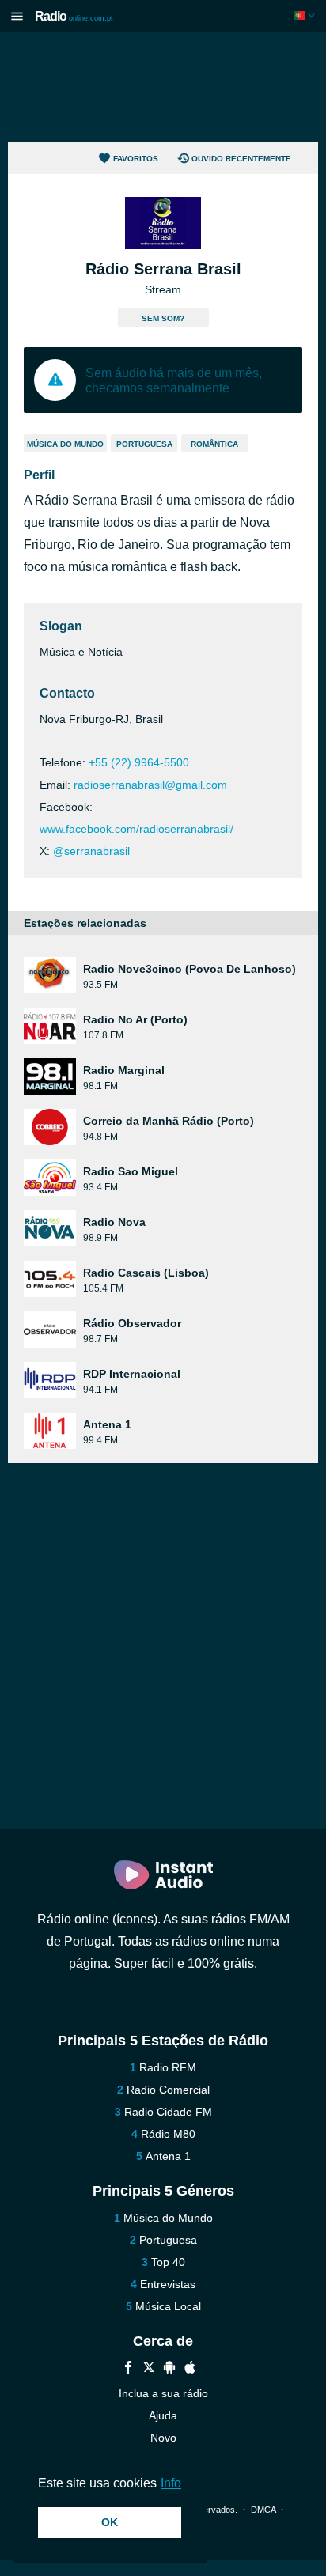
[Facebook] (128, 2369)
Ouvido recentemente (241, 159)
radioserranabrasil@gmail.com (150, 785)
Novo (163, 2438)
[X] (149, 2369)
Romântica (214, 444)
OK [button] (110, 2522)
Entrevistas (168, 2284)
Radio (74, 16)
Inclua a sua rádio (163, 2393)
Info (171, 2483)
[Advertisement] (163, 87)
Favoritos (136, 159)
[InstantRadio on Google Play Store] (169, 2369)
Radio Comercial (168, 2090)
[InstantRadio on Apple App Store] (190, 2369)
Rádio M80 (168, 2134)
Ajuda (163, 2415)
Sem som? (163, 318)
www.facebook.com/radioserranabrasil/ (136, 829)
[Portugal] (306, 15)
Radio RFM (168, 2067)
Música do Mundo (65, 444)
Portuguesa (144, 444)
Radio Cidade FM (168, 2112)
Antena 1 (168, 2156)
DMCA (263, 2510)
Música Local (168, 2306)
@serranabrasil (91, 851)
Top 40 (168, 2262)
